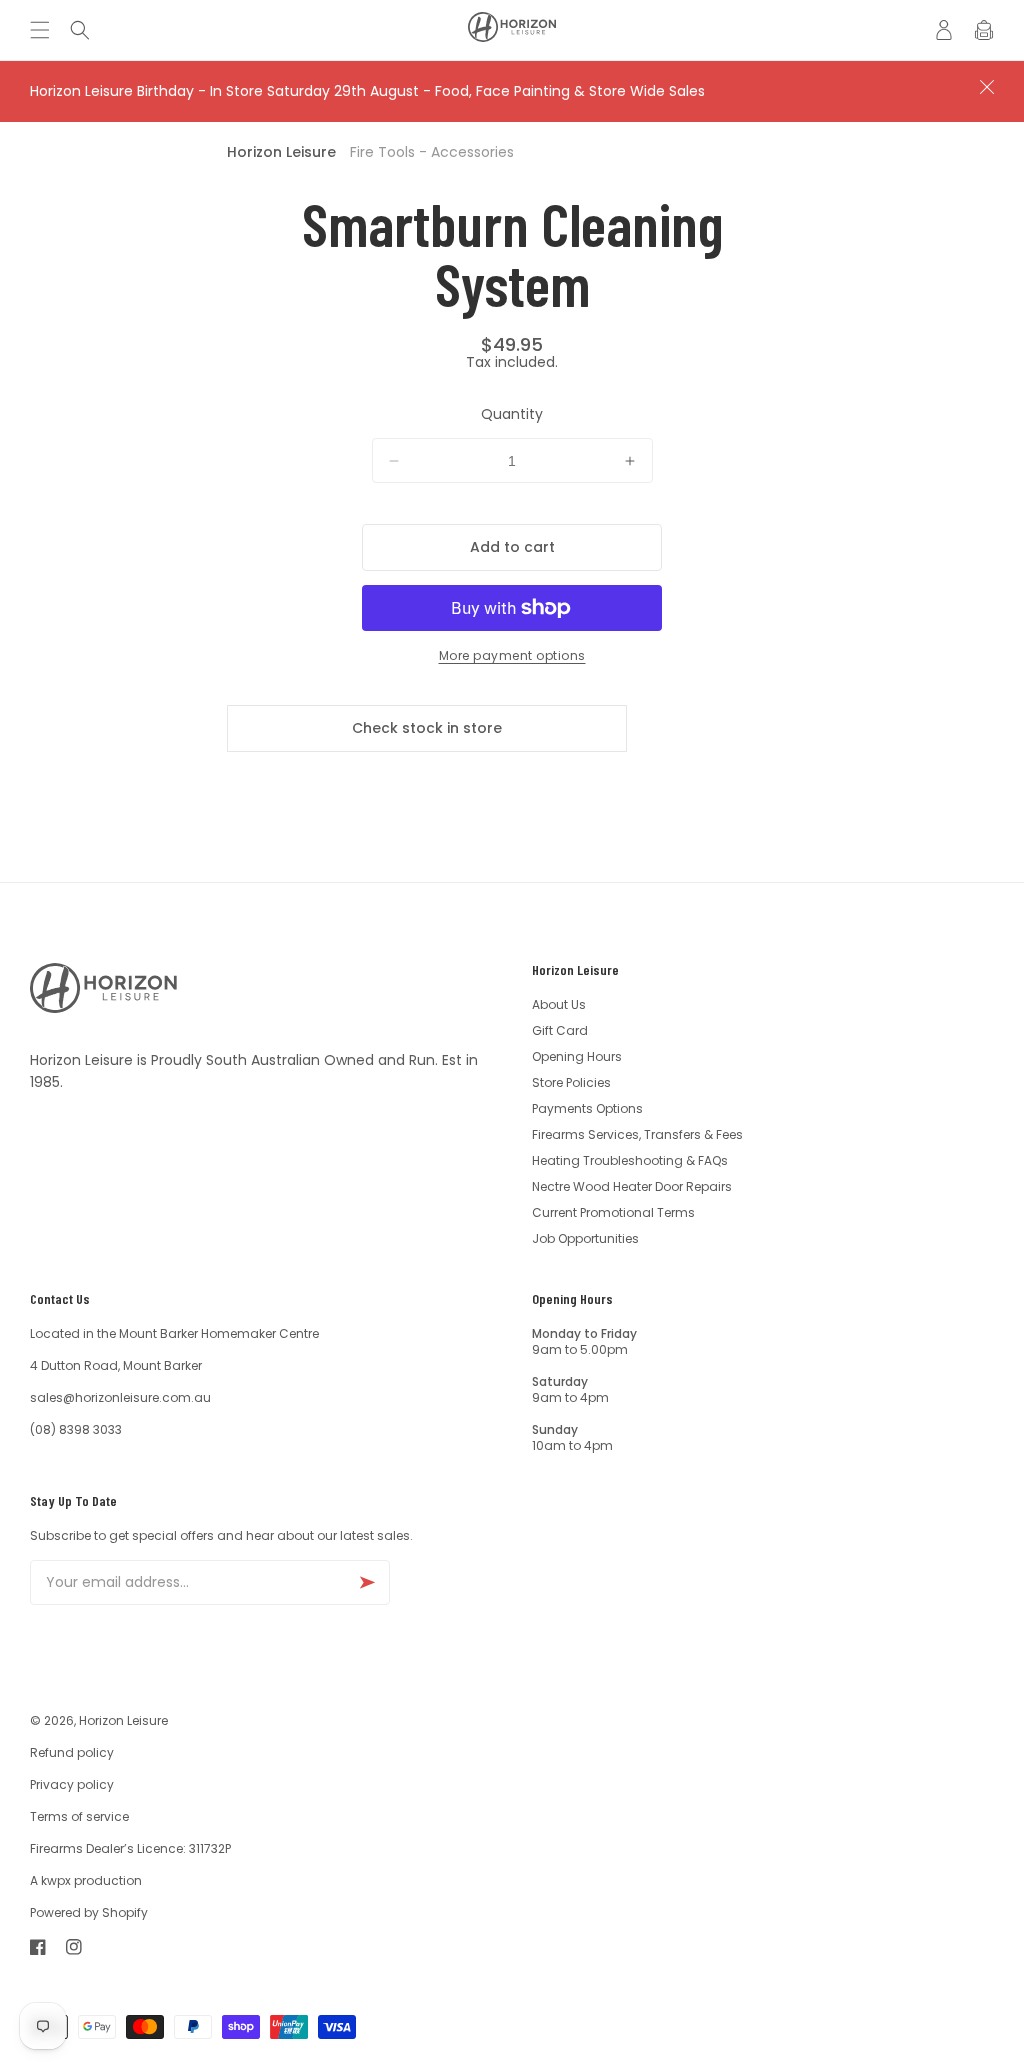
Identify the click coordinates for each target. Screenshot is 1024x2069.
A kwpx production (86, 1880)
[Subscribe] (367, 1582)
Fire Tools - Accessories (432, 152)
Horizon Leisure (281, 152)
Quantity (512, 414)
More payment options (512, 655)
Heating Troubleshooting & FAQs (630, 1160)
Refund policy (72, 1752)
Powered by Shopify (89, 1912)
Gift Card (560, 1030)
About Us (559, 1005)
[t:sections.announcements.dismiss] (987, 87)
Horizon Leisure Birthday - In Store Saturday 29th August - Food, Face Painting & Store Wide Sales (367, 91)
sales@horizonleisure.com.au (120, 1397)
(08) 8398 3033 (76, 1429)
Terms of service (79, 1816)
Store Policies (571, 1082)
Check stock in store (427, 728)
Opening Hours (577, 1056)
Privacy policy (72, 1784)
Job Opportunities (585, 1238)
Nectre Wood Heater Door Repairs (632, 1186)
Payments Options (587, 1108)
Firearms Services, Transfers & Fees (637, 1134)
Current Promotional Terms (613, 1212)
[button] (45, 30)
